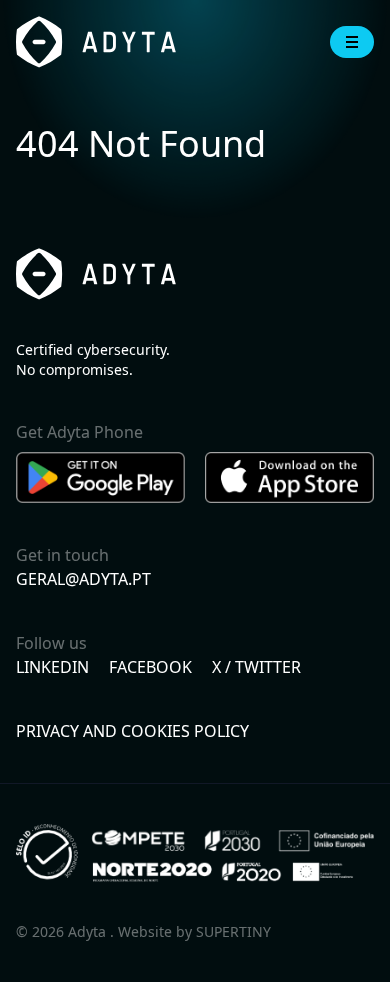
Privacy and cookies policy (132, 731)
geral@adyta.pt (83, 579)
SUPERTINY (233, 931)
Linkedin (52, 667)
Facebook (150, 667)
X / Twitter (256, 667)
